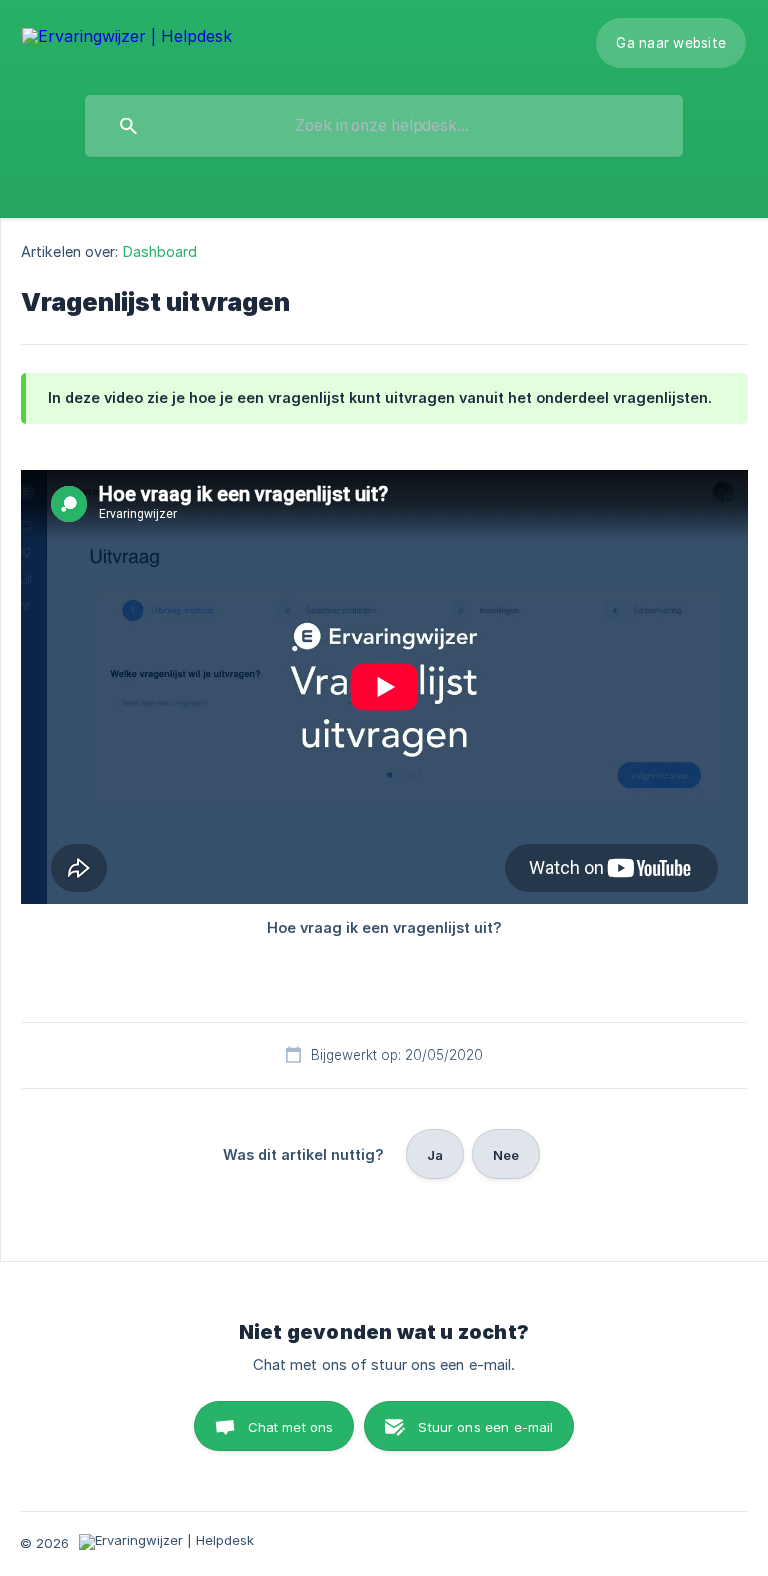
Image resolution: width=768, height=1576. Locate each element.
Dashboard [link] (160, 251)
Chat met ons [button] (291, 1427)
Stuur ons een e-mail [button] (485, 1427)
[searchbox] (384, 126)
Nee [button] (506, 1155)
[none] (127, 37)
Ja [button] (435, 1155)
